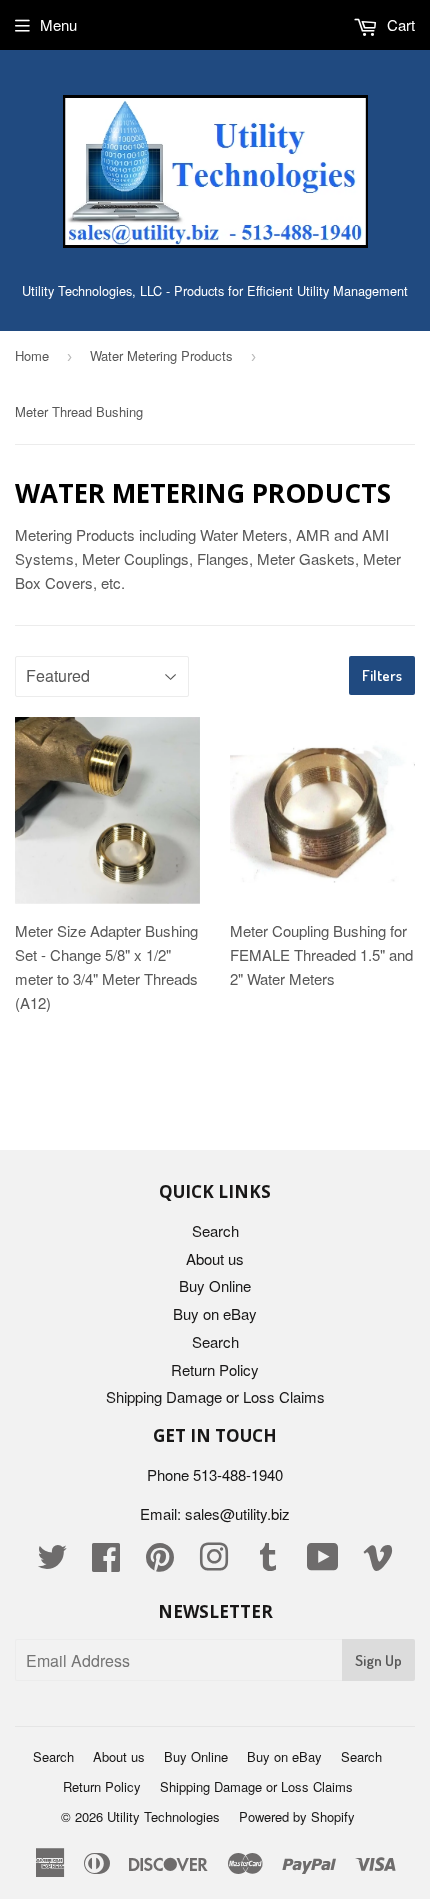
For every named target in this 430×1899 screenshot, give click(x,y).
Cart (399, 24)
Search (215, 1230)
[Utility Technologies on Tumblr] (268, 1562)
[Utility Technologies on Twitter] (52, 1562)
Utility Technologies (163, 1816)
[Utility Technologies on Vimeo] (378, 1562)
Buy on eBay (215, 1313)
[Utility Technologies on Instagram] (214, 1562)
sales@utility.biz (237, 1513)
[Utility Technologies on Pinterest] (160, 1562)
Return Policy (215, 1369)
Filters (382, 675)
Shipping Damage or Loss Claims (215, 1396)
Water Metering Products (161, 355)
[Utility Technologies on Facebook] (106, 1562)
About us (215, 1258)
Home (32, 355)
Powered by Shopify (297, 1816)
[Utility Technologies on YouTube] (323, 1562)
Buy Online (215, 1285)
